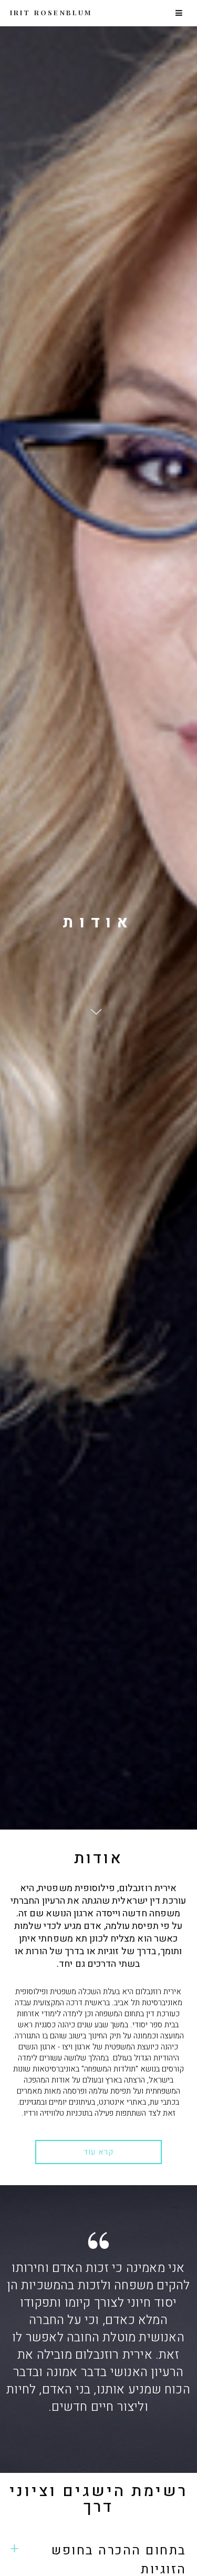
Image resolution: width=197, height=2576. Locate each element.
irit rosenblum (51, 12)
